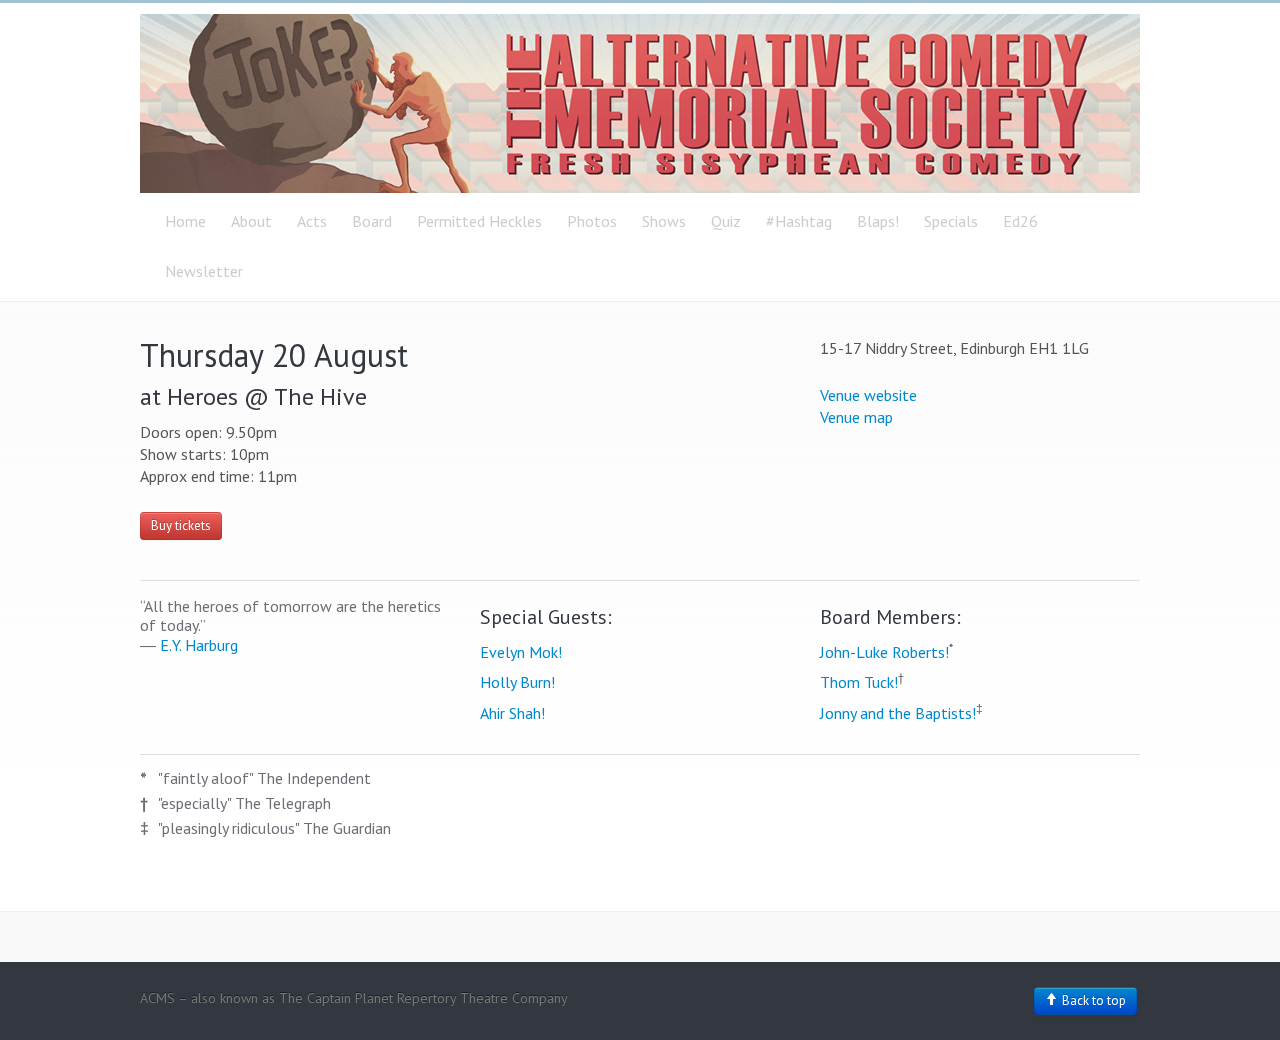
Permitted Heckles (479, 221)
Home (185, 221)
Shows (664, 221)
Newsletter (204, 271)
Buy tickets (181, 525)
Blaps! (878, 221)
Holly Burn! (517, 682)
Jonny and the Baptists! (898, 713)
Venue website (868, 395)
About (251, 221)
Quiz (726, 221)
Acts (312, 221)
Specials (951, 221)
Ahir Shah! (512, 713)
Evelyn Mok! (521, 652)
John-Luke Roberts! (884, 652)
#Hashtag (799, 221)
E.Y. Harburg (199, 645)
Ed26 (1020, 221)
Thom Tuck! (859, 682)
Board (372, 221)
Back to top (1092, 1000)
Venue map (856, 417)
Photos (592, 221)
